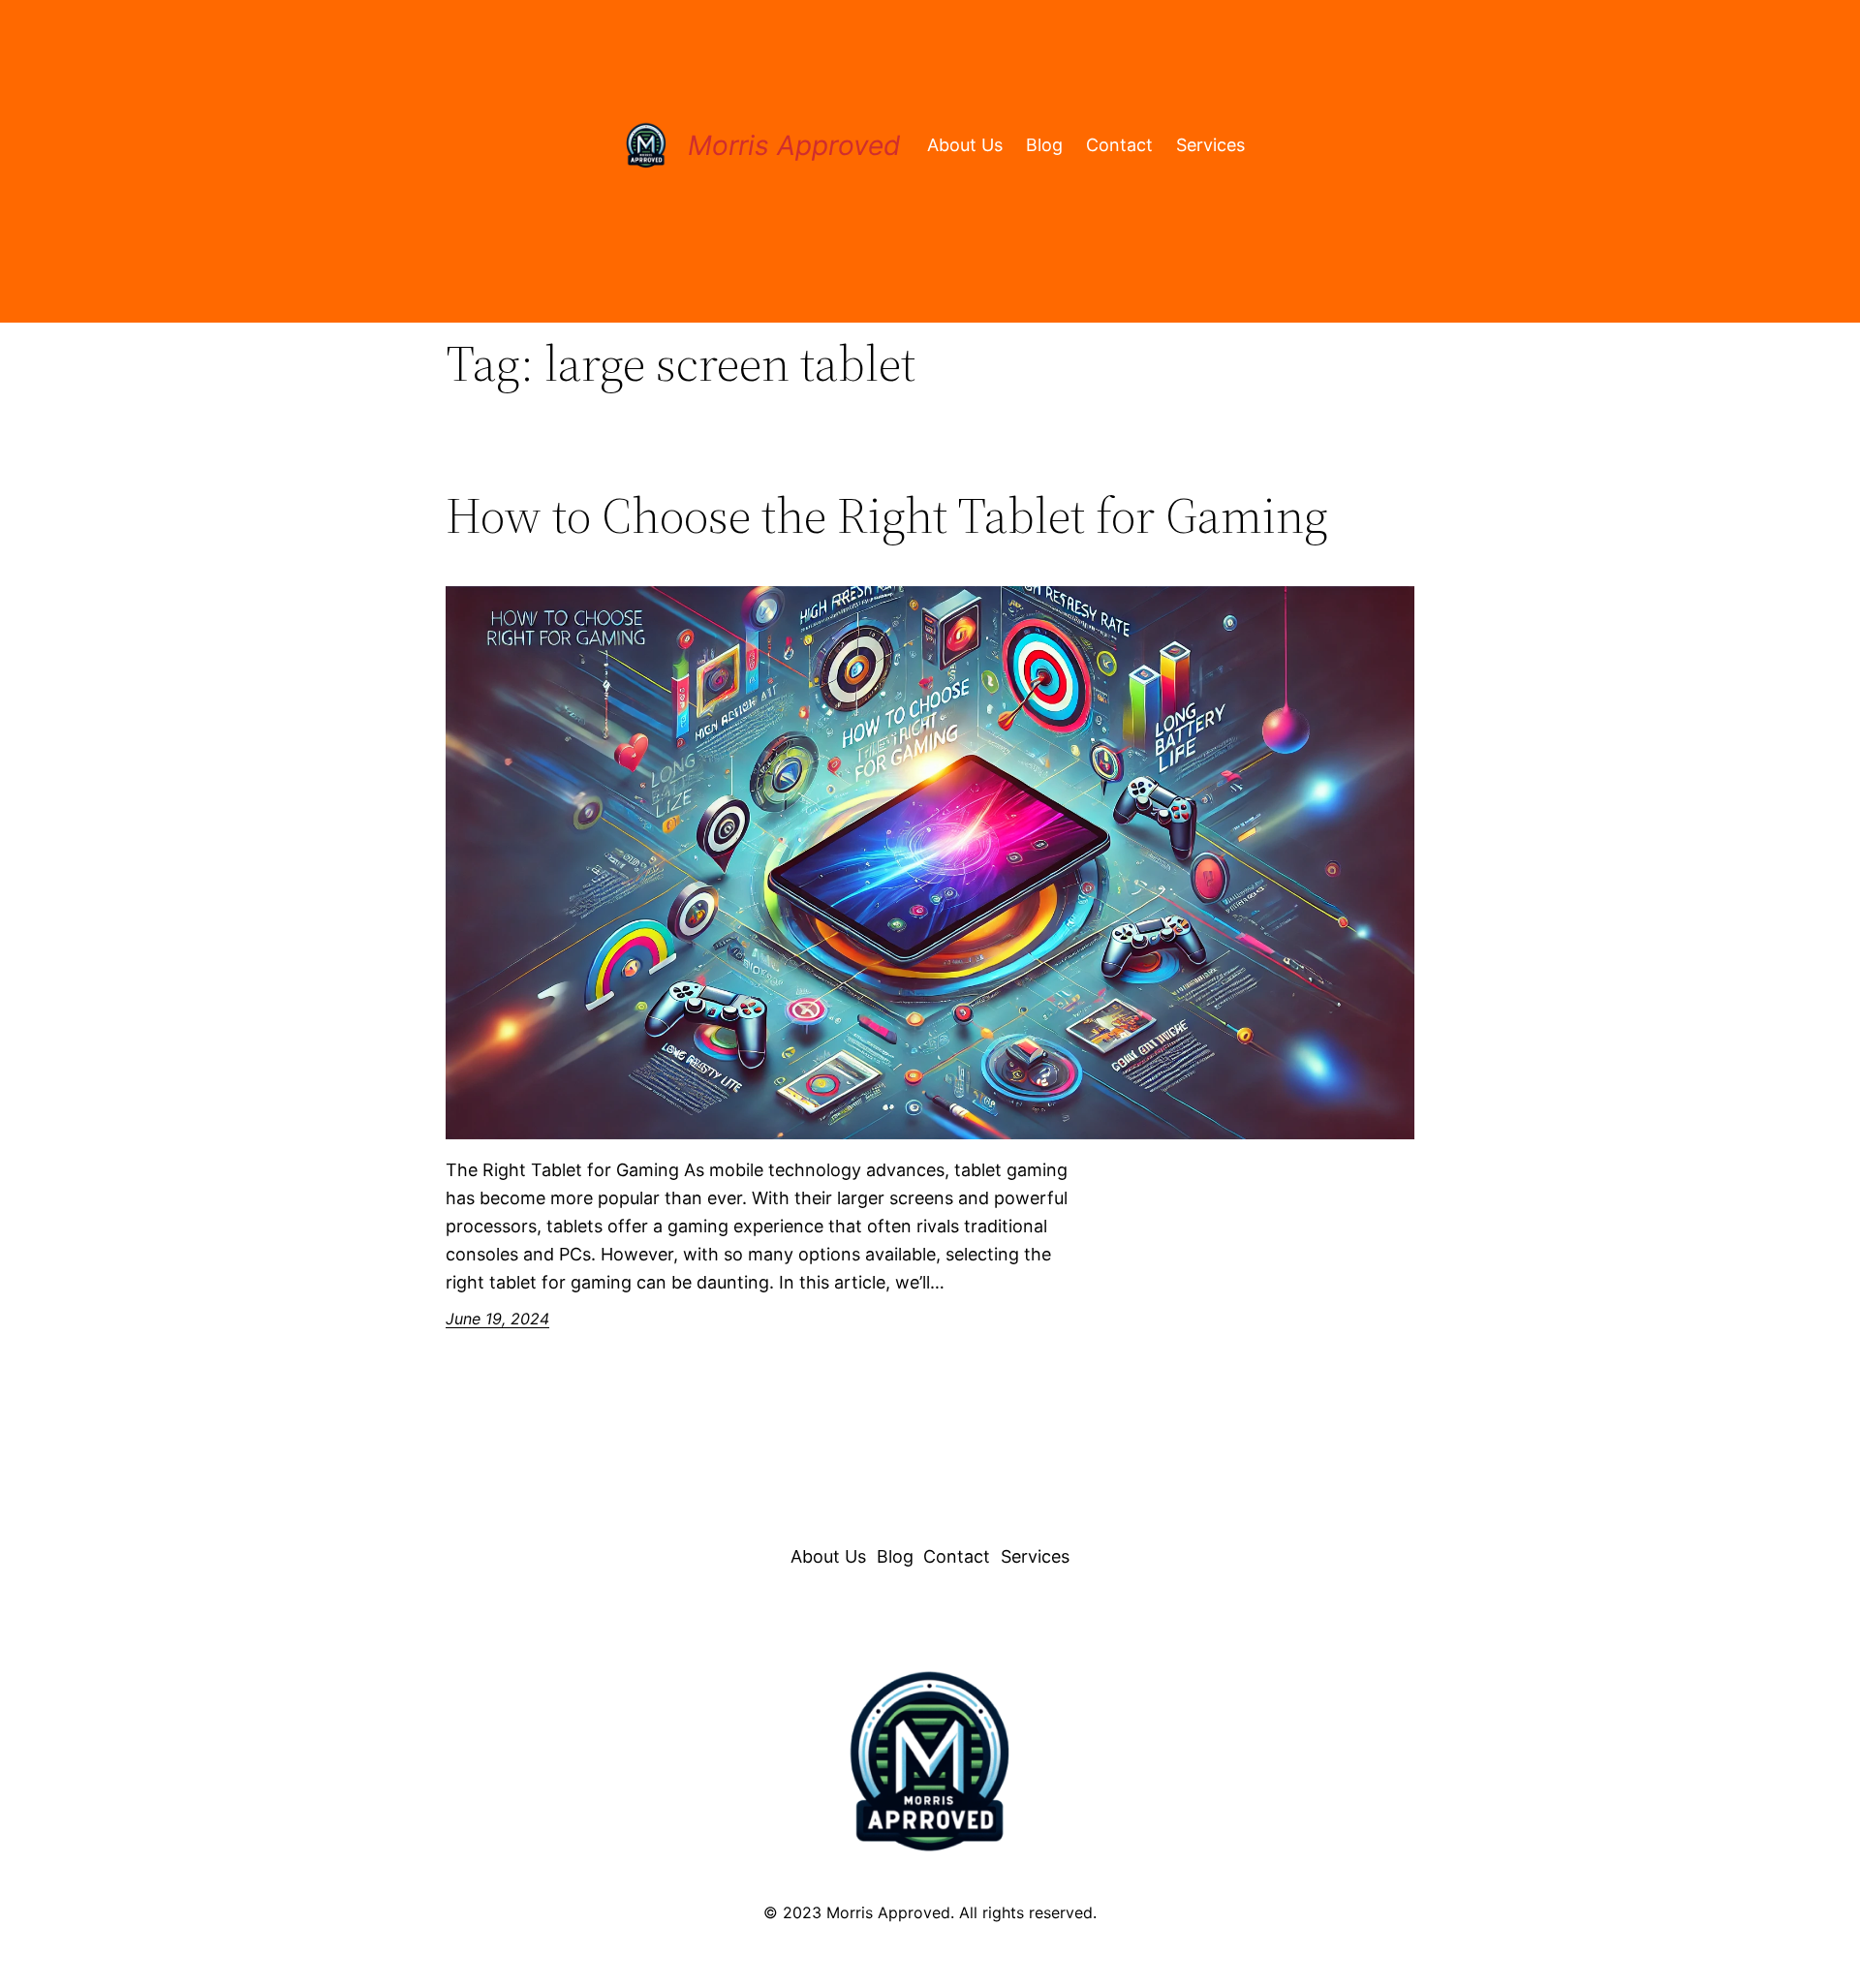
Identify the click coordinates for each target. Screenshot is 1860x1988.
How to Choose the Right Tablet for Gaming (887, 515)
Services (1210, 145)
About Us (965, 145)
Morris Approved (794, 145)
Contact (1119, 145)
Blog (1044, 145)
